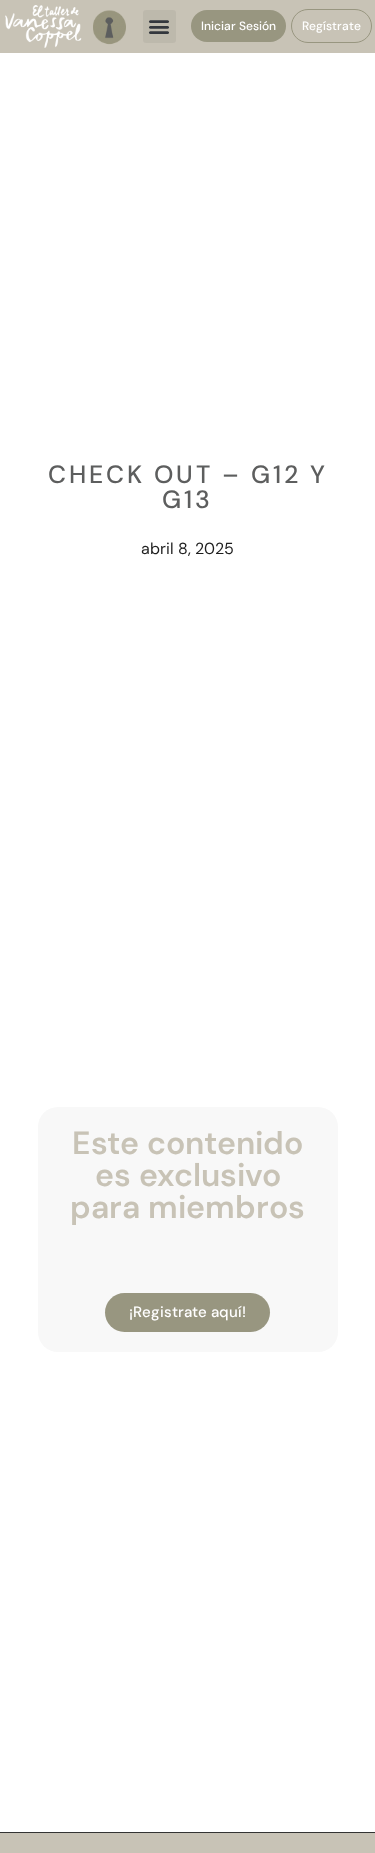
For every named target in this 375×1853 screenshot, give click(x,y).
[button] (159, 26)
